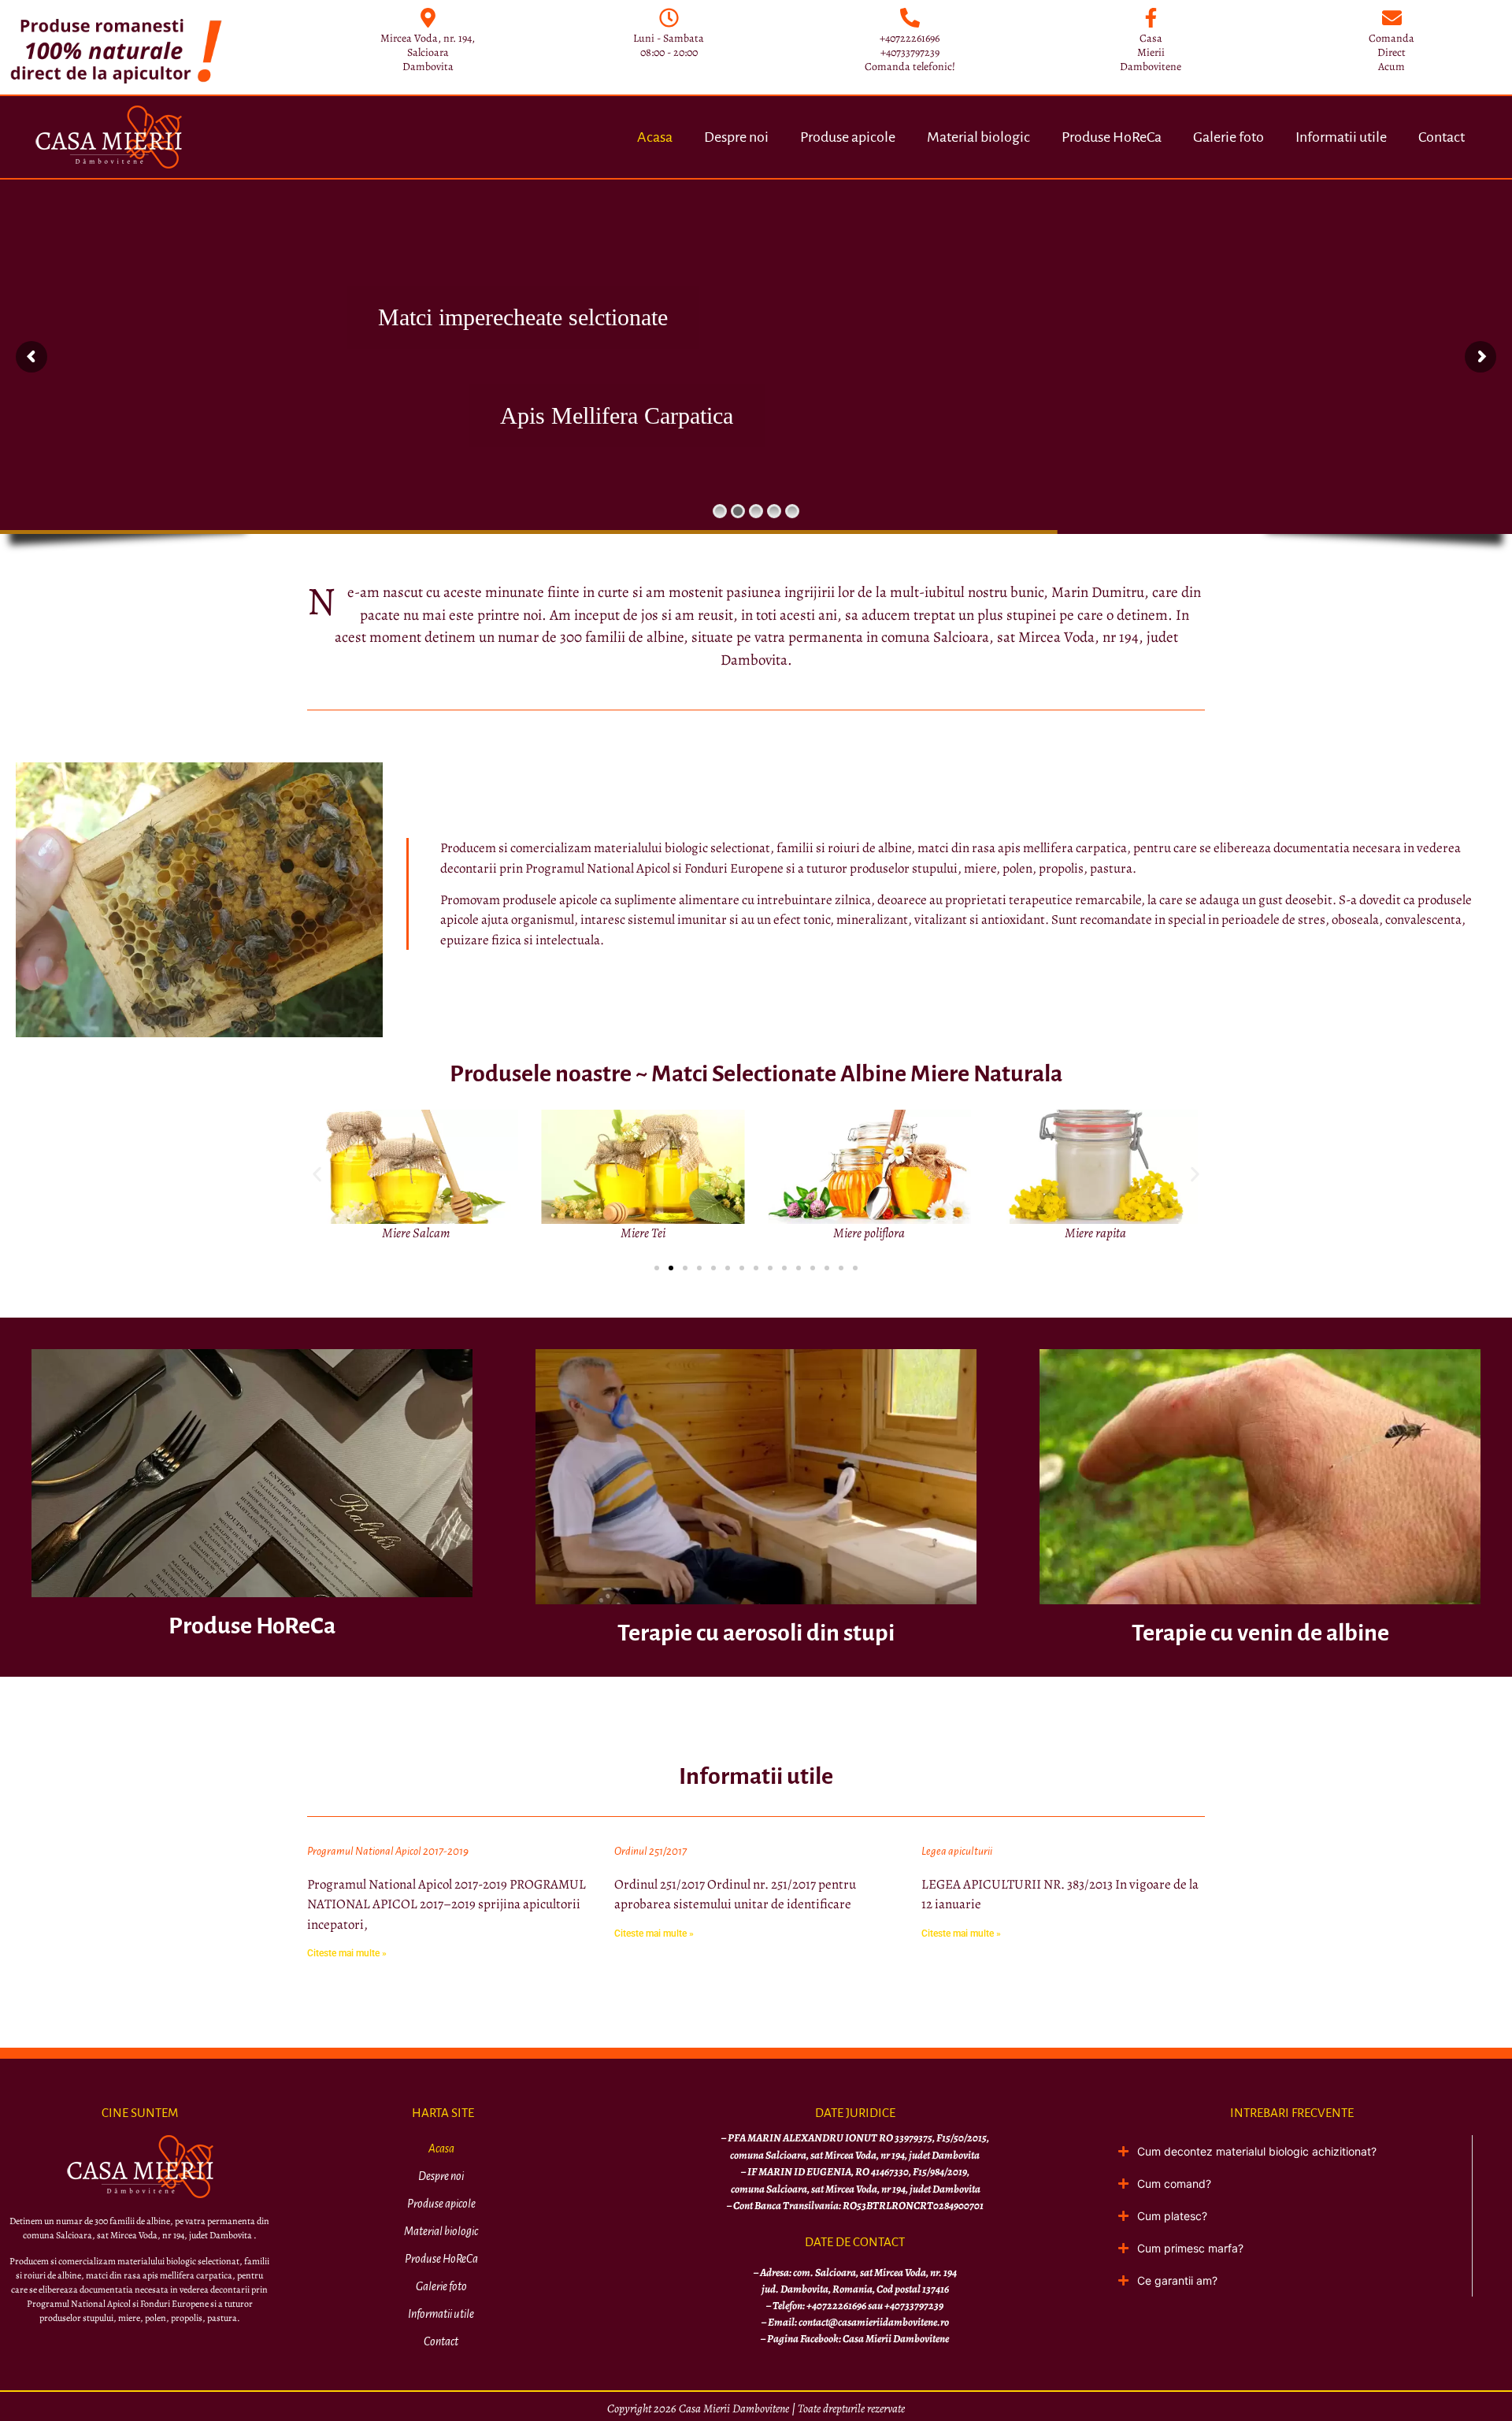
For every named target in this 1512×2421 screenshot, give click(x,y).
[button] (317, 1175)
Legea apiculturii (957, 1851)
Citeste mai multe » (347, 1953)
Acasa (655, 137)
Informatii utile (1341, 137)
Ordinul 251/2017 (650, 1851)
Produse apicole (848, 137)
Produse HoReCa (1112, 137)
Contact (1442, 137)
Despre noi (736, 137)
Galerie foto (1228, 137)
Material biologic (978, 137)
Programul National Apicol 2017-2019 (388, 1851)
